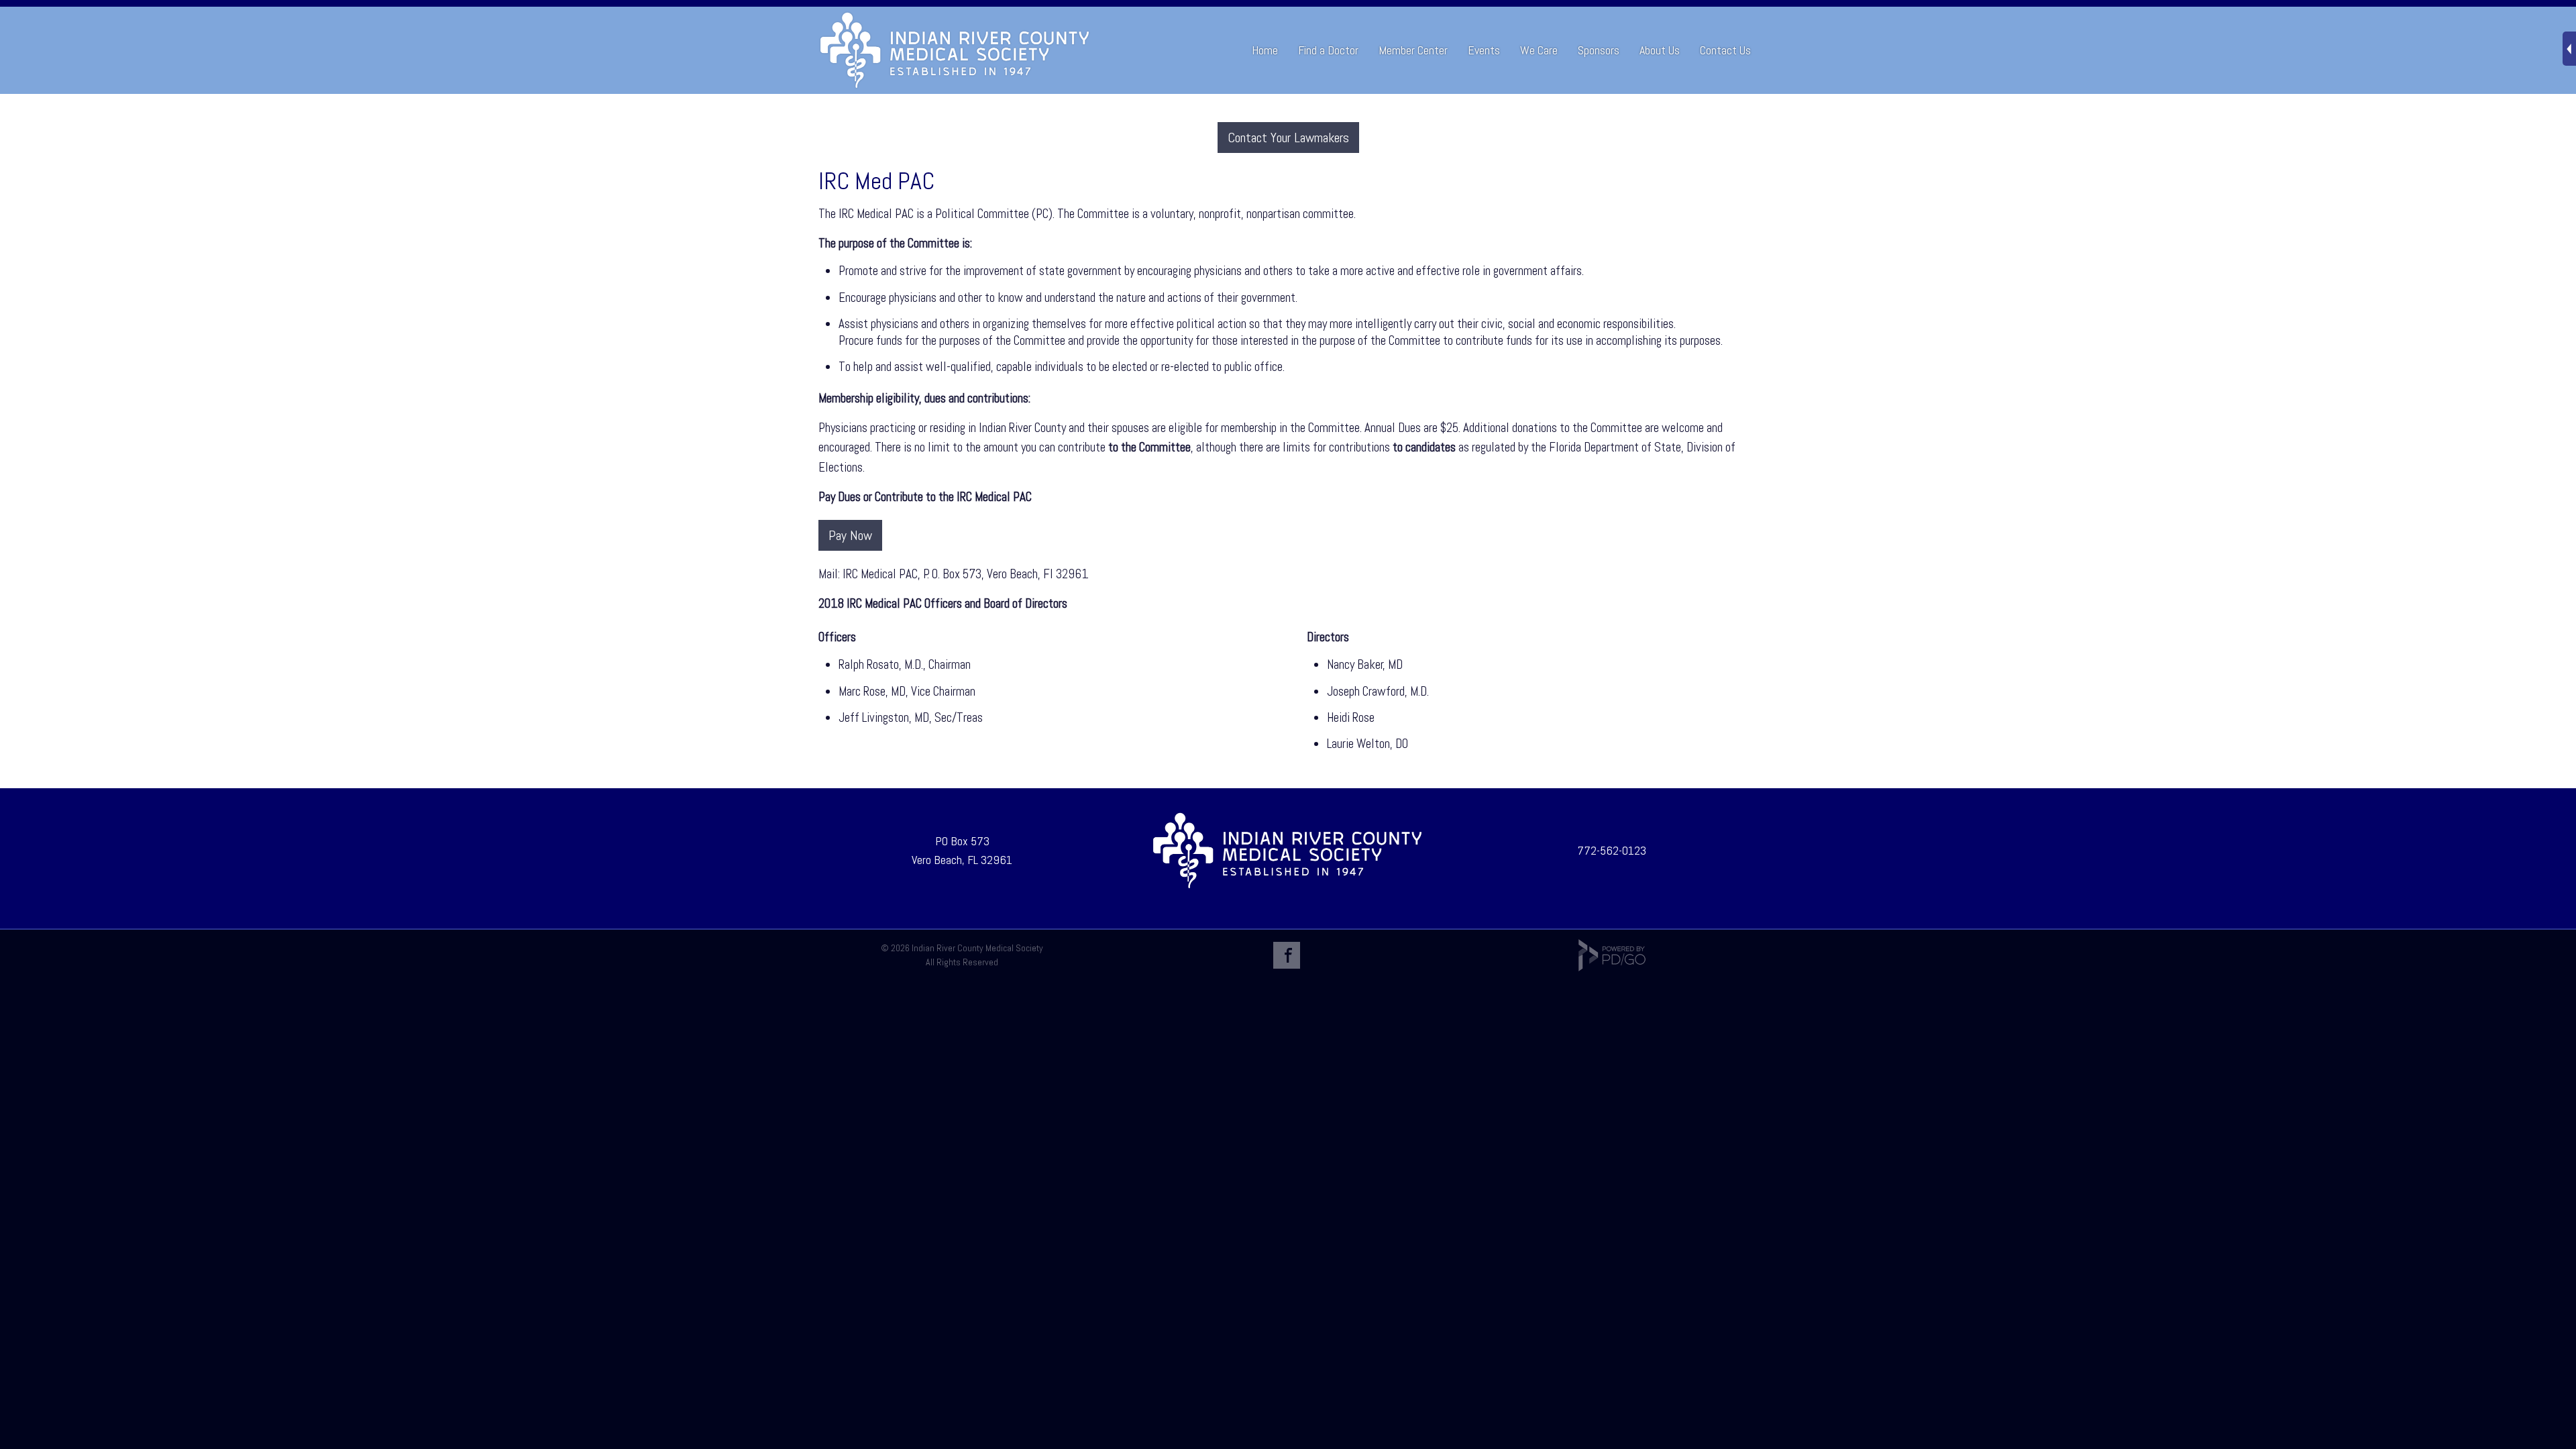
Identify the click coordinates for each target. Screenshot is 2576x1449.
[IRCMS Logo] (1287, 886)
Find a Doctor (1328, 50)
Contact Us (1725, 50)
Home (1265, 50)
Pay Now (850, 535)
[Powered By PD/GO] (1612, 968)
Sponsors (1599, 50)
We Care (1539, 50)
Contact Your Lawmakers (1288, 138)
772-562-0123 (1612, 850)
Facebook (1287, 955)
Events (1484, 50)
